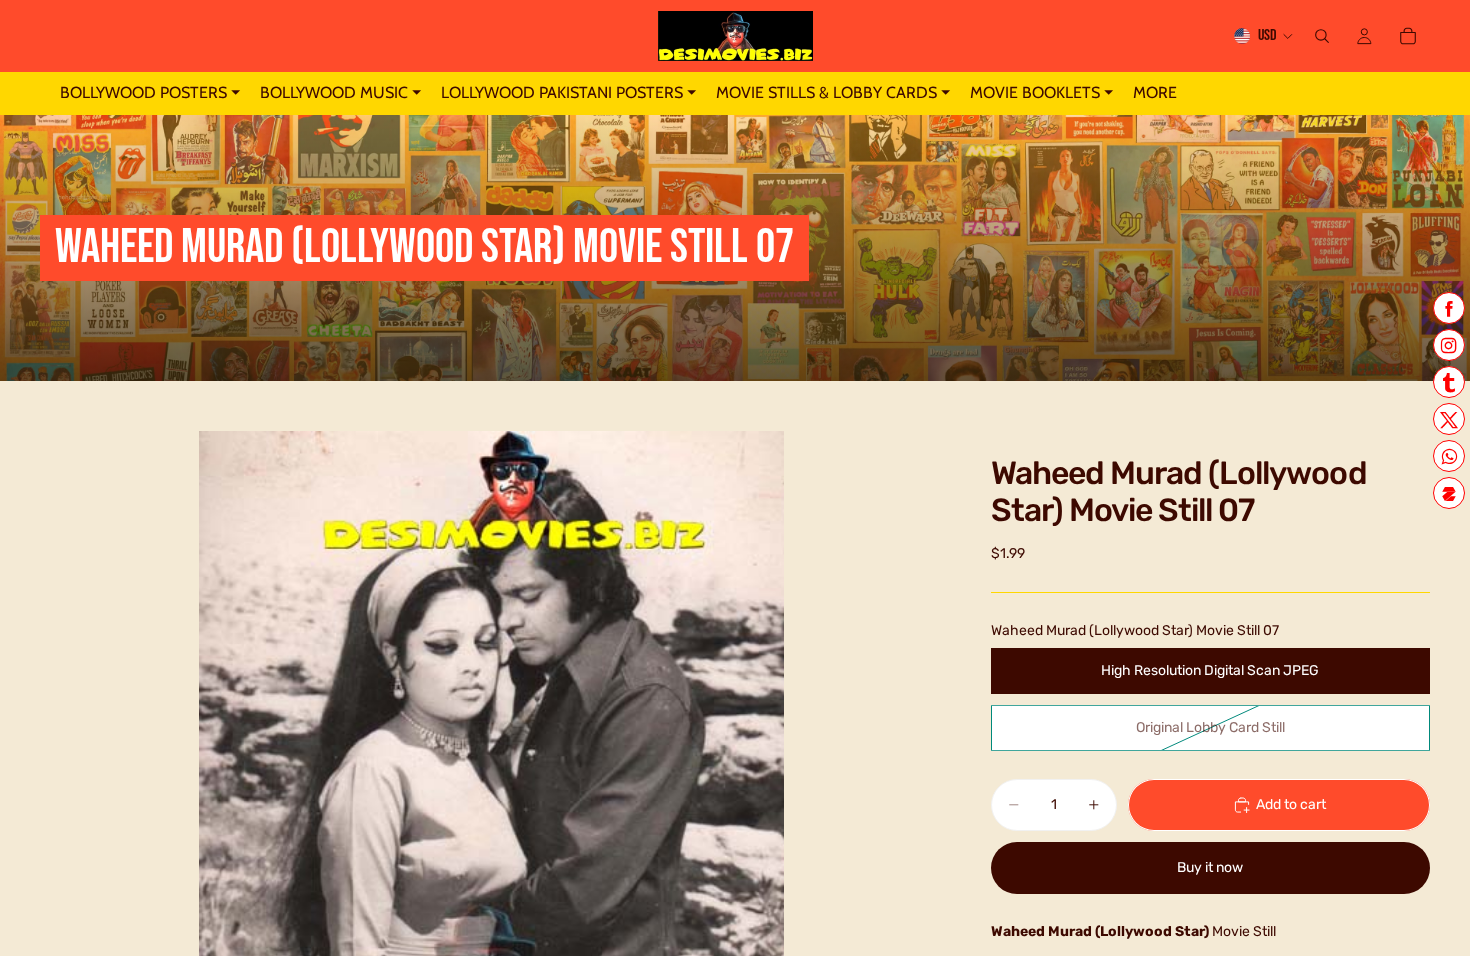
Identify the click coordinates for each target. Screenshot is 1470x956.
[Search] (1322, 36)
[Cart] (1408, 36)
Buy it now (1210, 867)
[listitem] (1155, 93)
